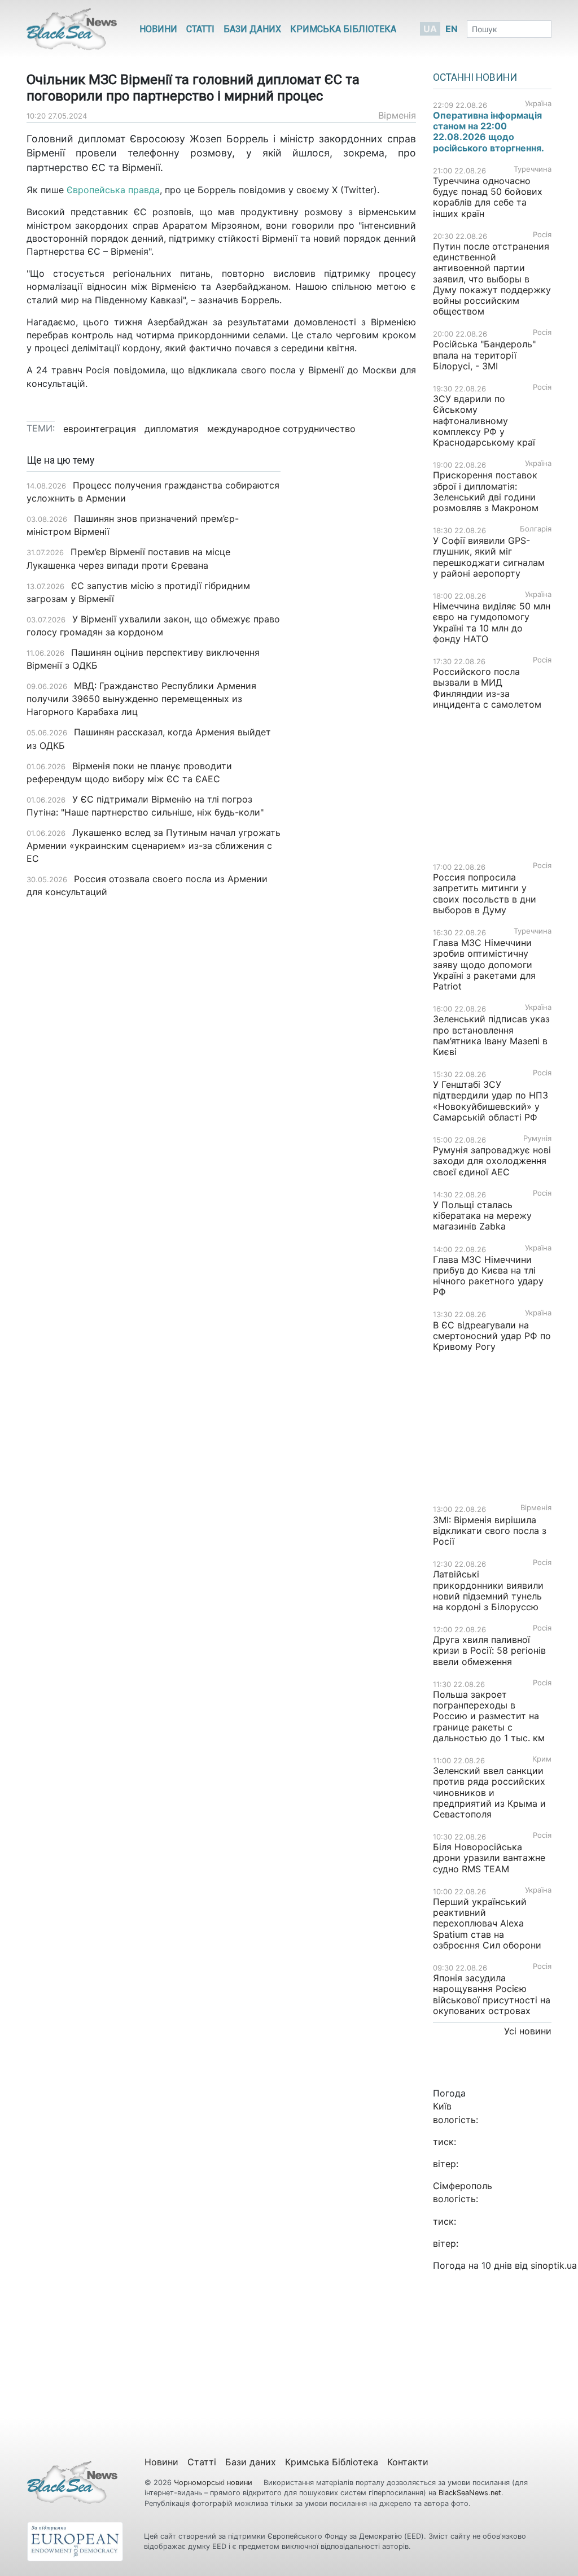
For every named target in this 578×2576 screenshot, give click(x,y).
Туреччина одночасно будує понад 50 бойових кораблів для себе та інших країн (488, 197)
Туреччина (533, 169)
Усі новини (528, 2031)
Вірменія (397, 115)
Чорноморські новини (214, 2483)
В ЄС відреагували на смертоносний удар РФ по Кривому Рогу (492, 1336)
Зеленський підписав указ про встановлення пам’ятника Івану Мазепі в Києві (491, 1035)
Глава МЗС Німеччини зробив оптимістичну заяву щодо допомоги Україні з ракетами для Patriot (484, 964)
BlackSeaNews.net (470, 2493)
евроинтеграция (100, 429)
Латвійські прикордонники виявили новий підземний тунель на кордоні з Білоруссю (488, 1590)
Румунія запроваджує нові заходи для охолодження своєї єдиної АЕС (492, 1161)
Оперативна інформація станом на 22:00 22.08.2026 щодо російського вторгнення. (489, 132)
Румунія (537, 1138)
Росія (542, 235)
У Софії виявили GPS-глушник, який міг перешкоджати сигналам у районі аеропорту (489, 557)
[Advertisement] (357, 633)
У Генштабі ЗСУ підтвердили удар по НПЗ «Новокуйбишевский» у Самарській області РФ (491, 1101)
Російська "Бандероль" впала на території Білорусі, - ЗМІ (484, 355)
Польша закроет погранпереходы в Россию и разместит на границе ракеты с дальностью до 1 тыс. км (489, 1716)
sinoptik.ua (554, 2265)
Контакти (408, 2462)
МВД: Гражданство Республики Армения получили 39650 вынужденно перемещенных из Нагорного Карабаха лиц (141, 699)
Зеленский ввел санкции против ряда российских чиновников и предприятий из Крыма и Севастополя (489, 1792)
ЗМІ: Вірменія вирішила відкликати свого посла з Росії (490, 1531)
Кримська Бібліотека (343, 29)
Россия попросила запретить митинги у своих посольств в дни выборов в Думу (485, 893)
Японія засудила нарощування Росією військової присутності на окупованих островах (492, 1994)
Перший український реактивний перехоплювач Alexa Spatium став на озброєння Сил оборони (487, 1923)
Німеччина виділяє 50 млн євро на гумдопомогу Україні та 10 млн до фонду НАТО (492, 622)
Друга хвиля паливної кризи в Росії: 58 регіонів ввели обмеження (489, 1650)
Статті (200, 29)
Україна (538, 104)
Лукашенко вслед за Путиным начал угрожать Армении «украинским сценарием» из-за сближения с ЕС (154, 845)
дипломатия (172, 429)
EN (452, 29)
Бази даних (252, 29)
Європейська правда (113, 190)
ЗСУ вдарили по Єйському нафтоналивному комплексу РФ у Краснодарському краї (484, 420)
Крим (542, 1759)
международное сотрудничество (281, 429)
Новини (158, 29)
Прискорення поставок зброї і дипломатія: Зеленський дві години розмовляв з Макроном (486, 491)
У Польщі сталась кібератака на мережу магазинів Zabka (482, 1215)
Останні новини (475, 77)
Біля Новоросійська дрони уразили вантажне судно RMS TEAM (489, 1858)
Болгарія (536, 529)
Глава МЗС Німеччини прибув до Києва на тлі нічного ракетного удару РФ (488, 1276)
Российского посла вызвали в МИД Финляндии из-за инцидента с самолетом (487, 688)
